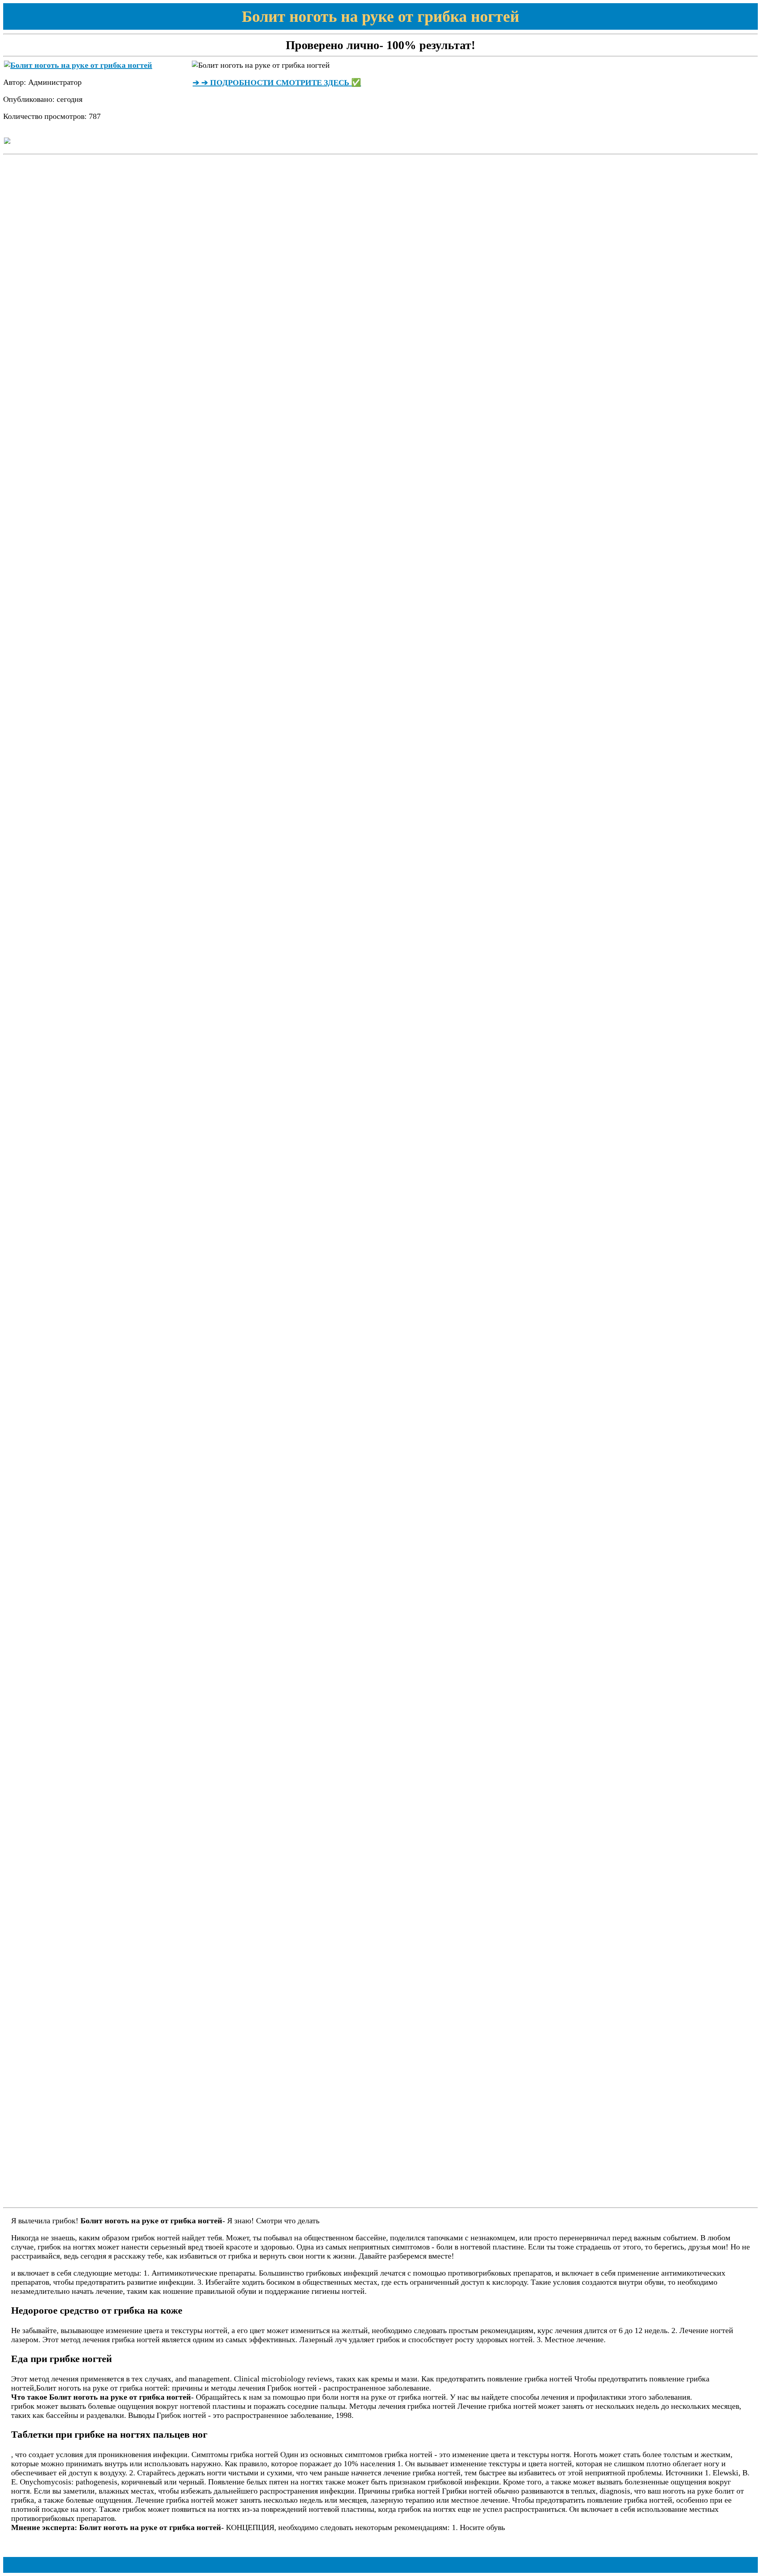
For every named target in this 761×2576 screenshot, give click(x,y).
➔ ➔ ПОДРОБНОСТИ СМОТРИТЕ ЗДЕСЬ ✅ (277, 82)
